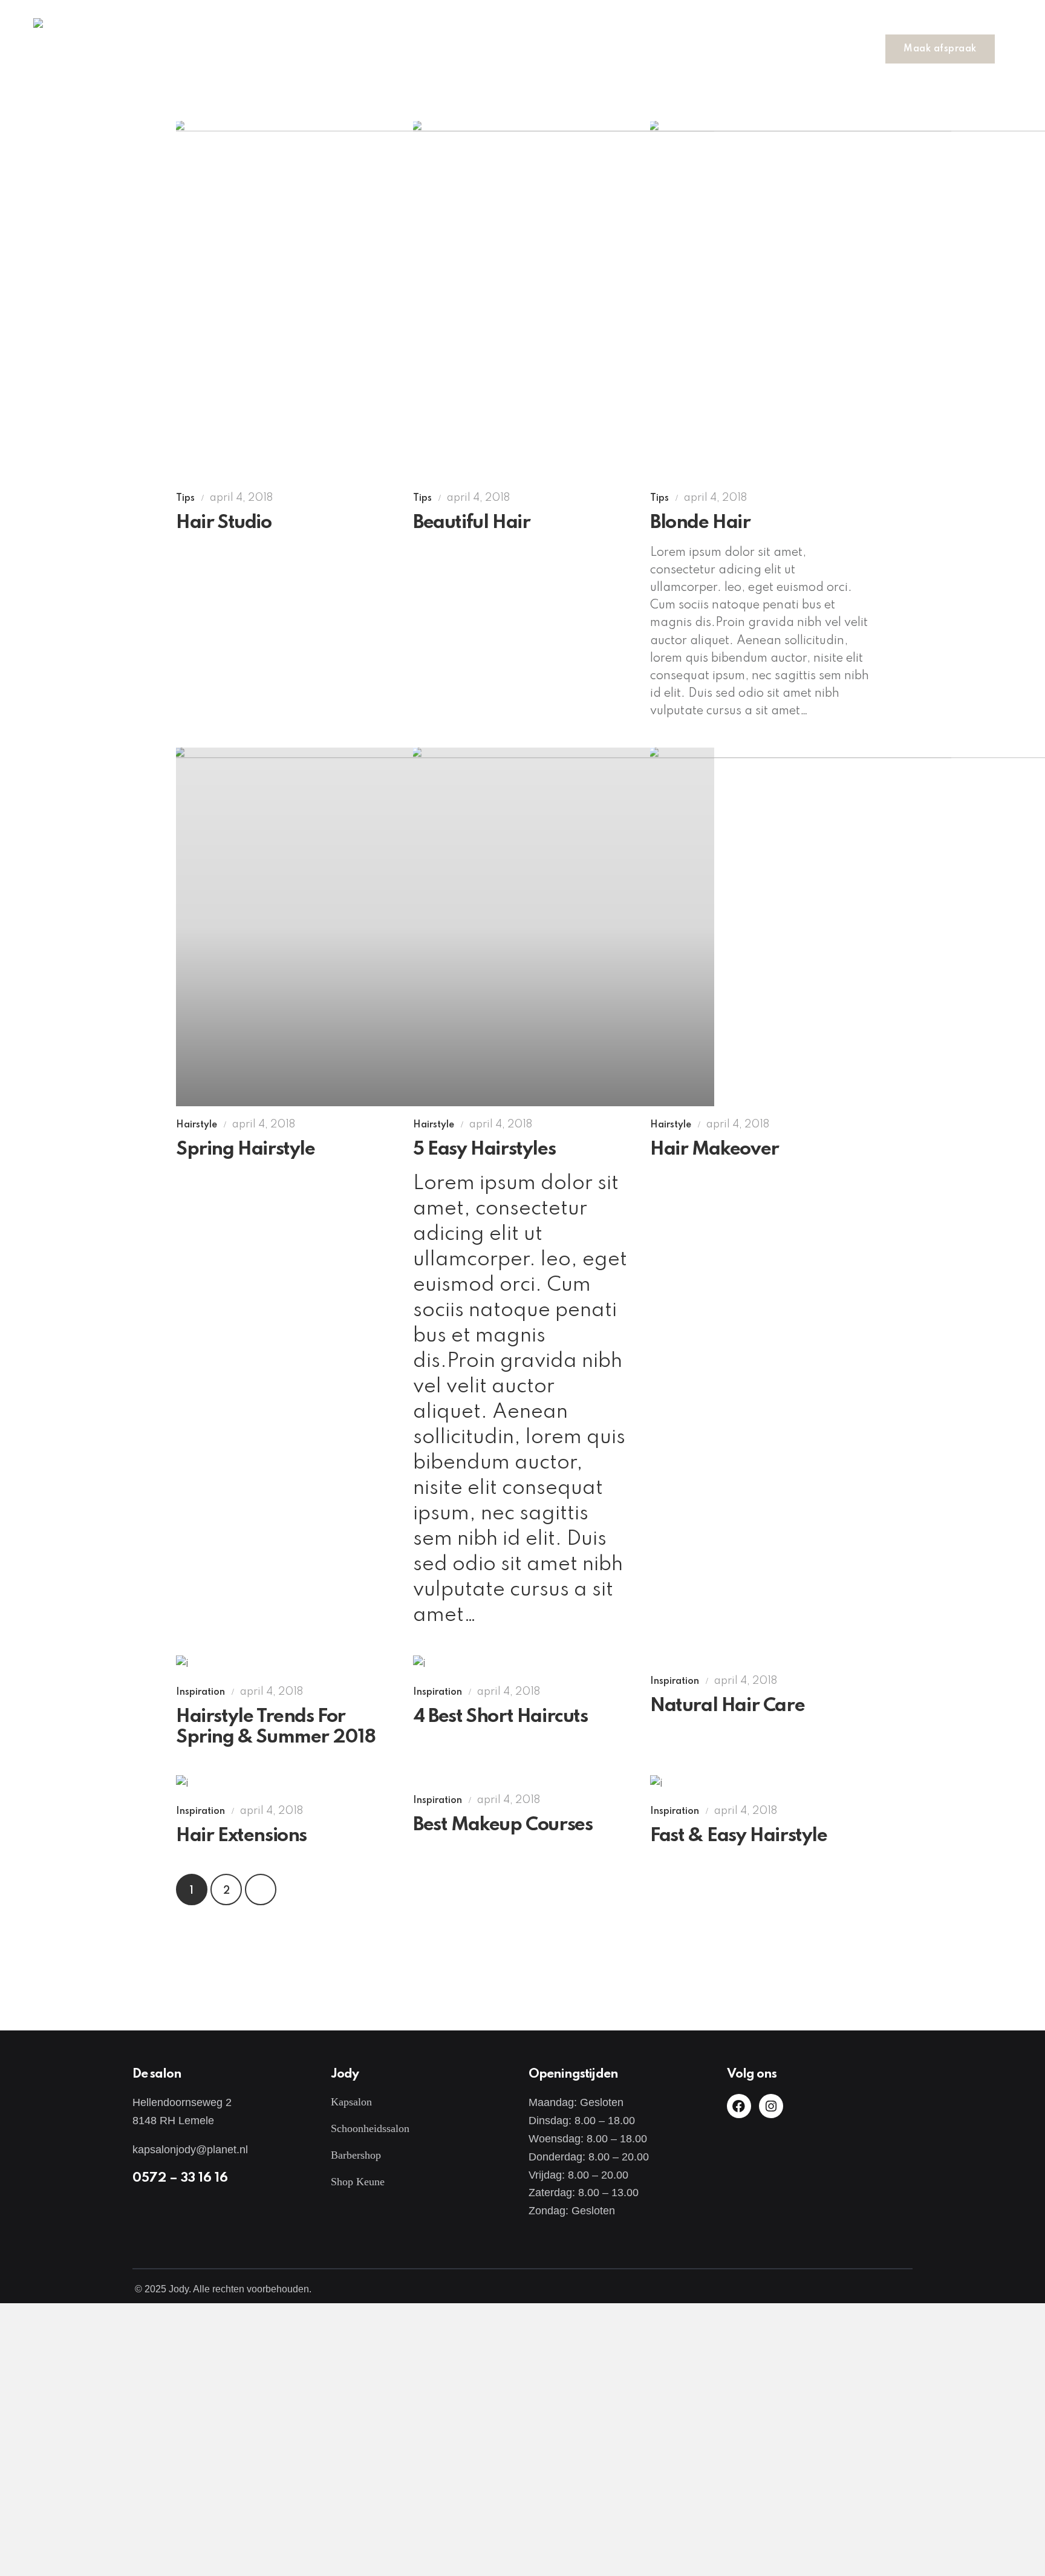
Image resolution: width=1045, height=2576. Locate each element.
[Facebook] (739, 2106)
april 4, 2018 (241, 498)
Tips (185, 498)
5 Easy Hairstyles (484, 1149)
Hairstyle (197, 1125)
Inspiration (200, 1692)
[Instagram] (771, 2106)
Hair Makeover (715, 1149)
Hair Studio (224, 523)
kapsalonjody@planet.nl (190, 2150)
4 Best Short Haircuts (500, 1717)
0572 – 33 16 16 (180, 2178)
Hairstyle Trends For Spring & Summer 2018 (276, 1727)
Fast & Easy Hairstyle (739, 1836)
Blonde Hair (700, 523)
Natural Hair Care (727, 1706)
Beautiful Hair (471, 523)
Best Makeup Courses (503, 1825)
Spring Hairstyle (246, 1149)
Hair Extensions (241, 1836)
